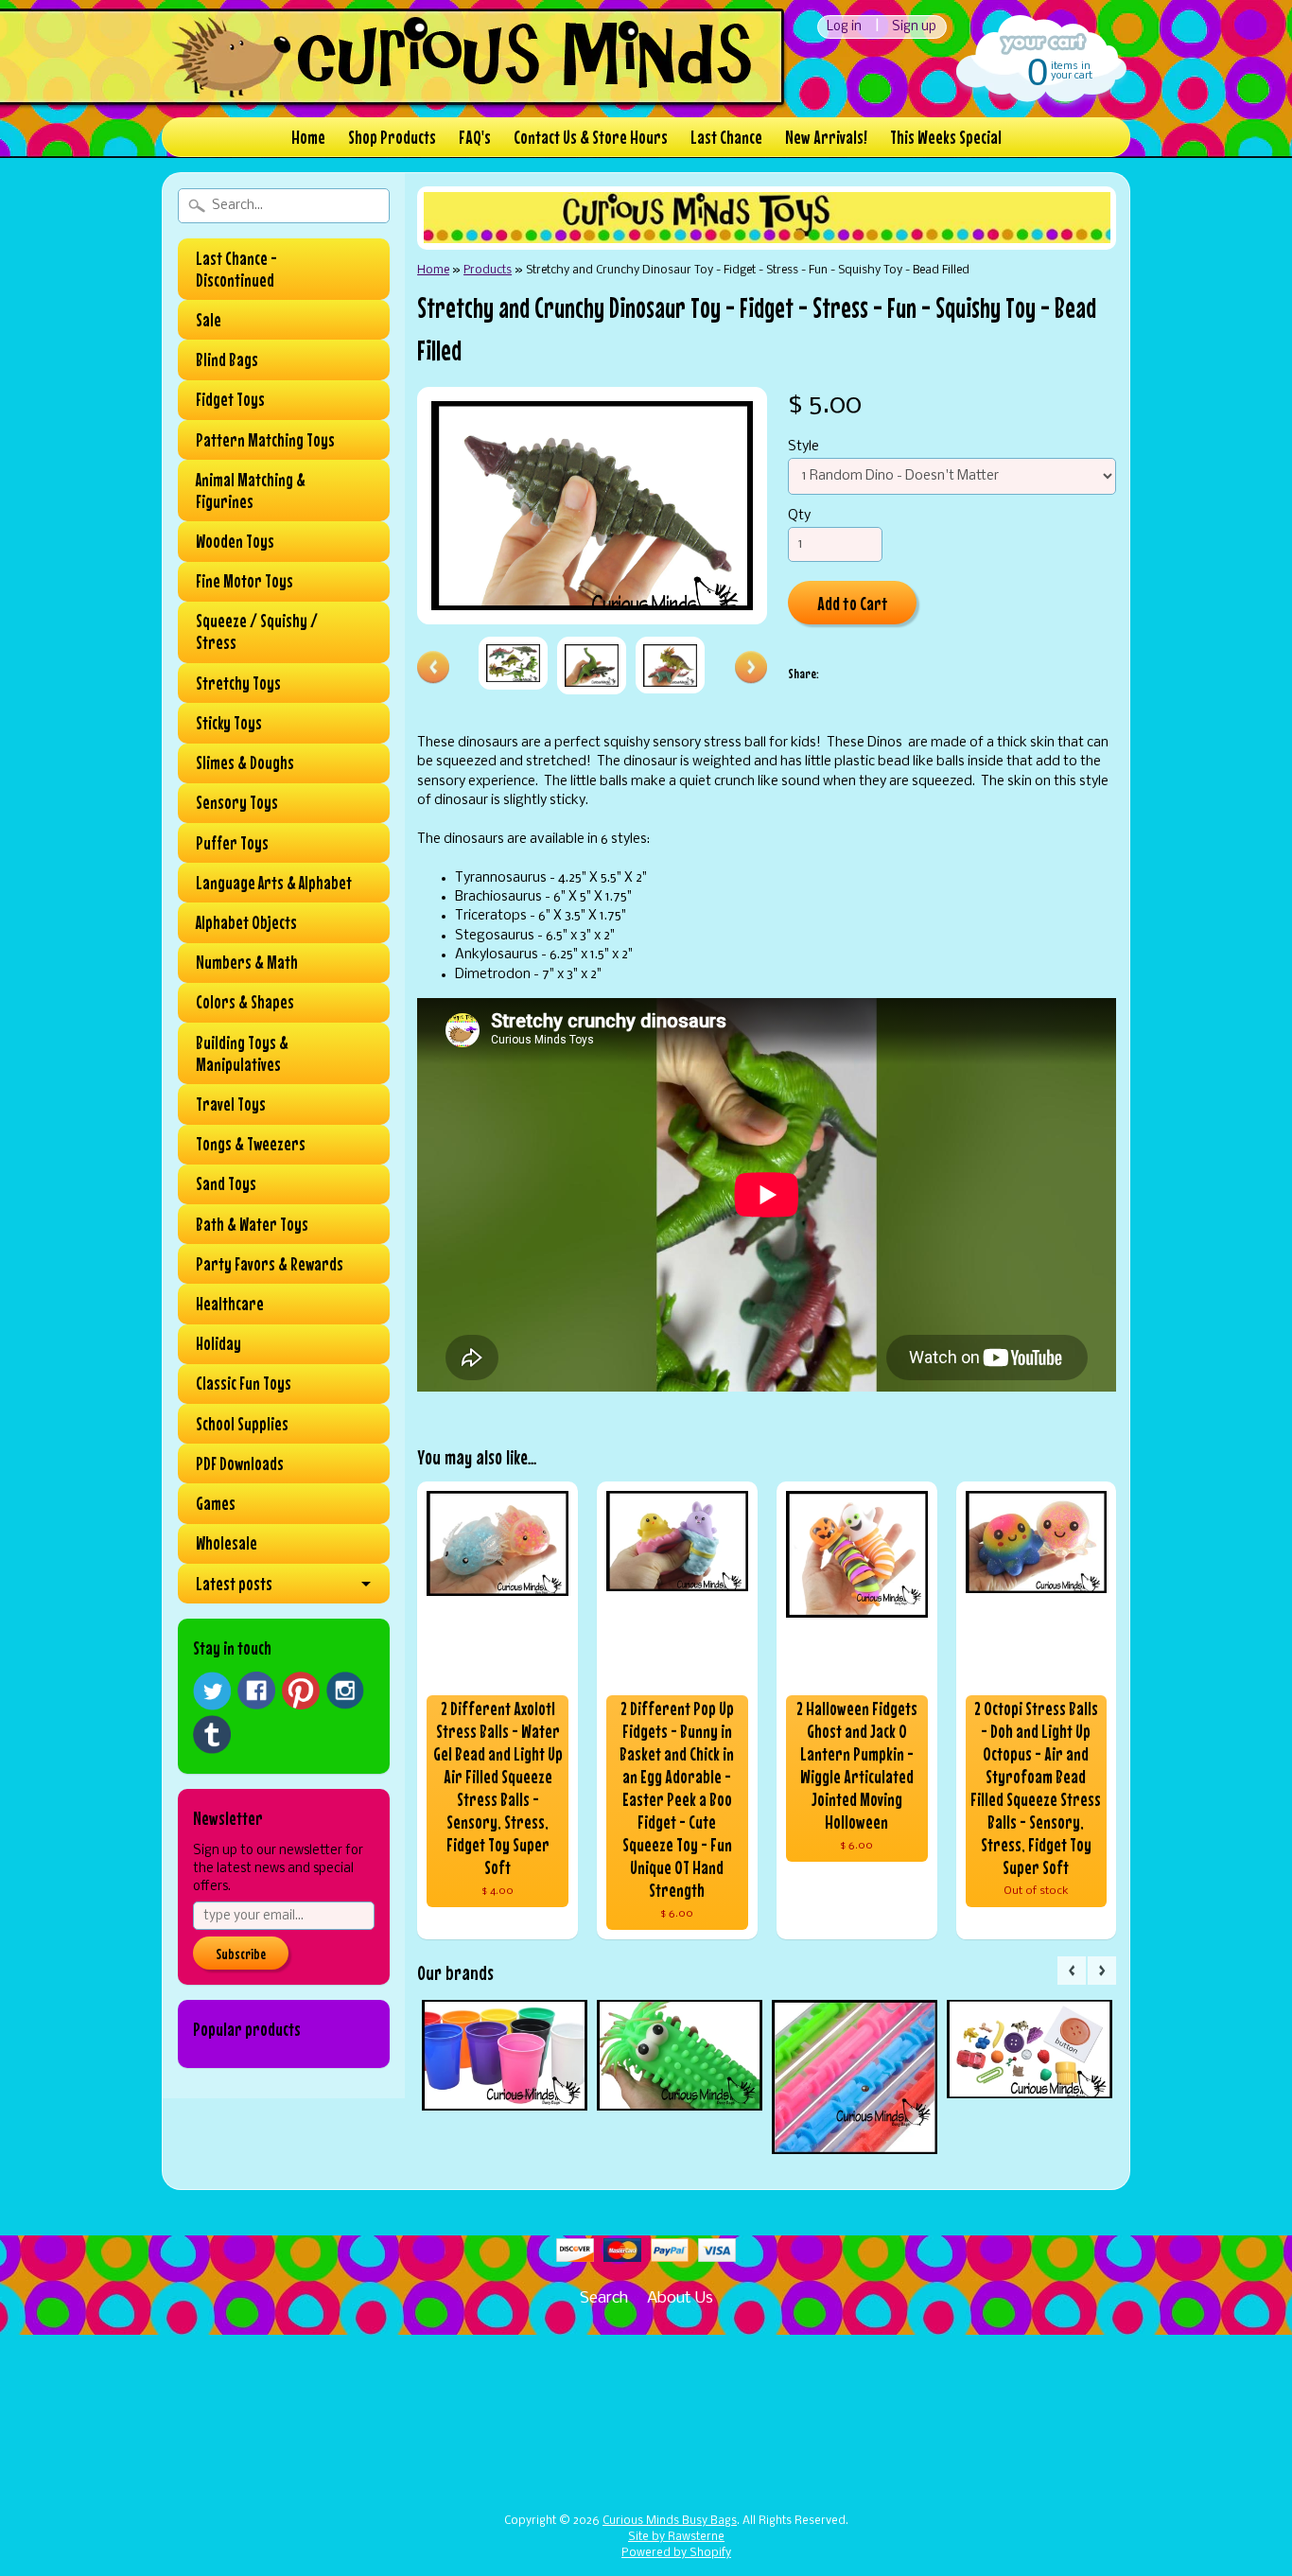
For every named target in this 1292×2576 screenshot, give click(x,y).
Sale (209, 320)
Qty (799, 516)
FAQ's (475, 137)
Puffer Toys (232, 843)
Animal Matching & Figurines (251, 491)
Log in (844, 27)
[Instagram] (345, 1691)
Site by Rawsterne (676, 2537)
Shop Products (392, 137)
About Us (680, 2298)
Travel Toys (231, 1104)
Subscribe (241, 1954)
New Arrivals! (826, 137)
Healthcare (230, 1304)
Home (308, 137)
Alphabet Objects (246, 922)
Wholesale (227, 1543)
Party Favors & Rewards (270, 1264)
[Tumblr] (212, 1735)
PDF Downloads (240, 1463)
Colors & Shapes (245, 1002)
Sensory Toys (237, 802)
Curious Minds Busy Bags (670, 2521)
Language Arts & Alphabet (274, 883)
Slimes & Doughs (245, 762)
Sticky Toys (229, 723)
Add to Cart (853, 603)
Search (604, 2298)
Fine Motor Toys (244, 581)
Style (803, 447)
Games (216, 1503)
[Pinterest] (301, 1691)
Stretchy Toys (238, 683)
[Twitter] (212, 1691)
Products (488, 270)
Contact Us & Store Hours (591, 137)
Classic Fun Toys (244, 1383)
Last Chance (726, 137)
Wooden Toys (235, 541)
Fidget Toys (230, 399)
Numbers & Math (247, 962)
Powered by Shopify (676, 2553)
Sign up (914, 27)
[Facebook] (256, 1691)
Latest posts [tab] (234, 1584)
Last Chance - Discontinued (236, 269)
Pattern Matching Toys (265, 440)
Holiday (218, 1343)
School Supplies (242, 1424)
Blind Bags (227, 359)
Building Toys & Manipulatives (242, 1053)
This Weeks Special (946, 137)
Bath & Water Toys (252, 1224)
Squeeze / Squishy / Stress (257, 631)
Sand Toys (226, 1183)
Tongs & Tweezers (251, 1144)
